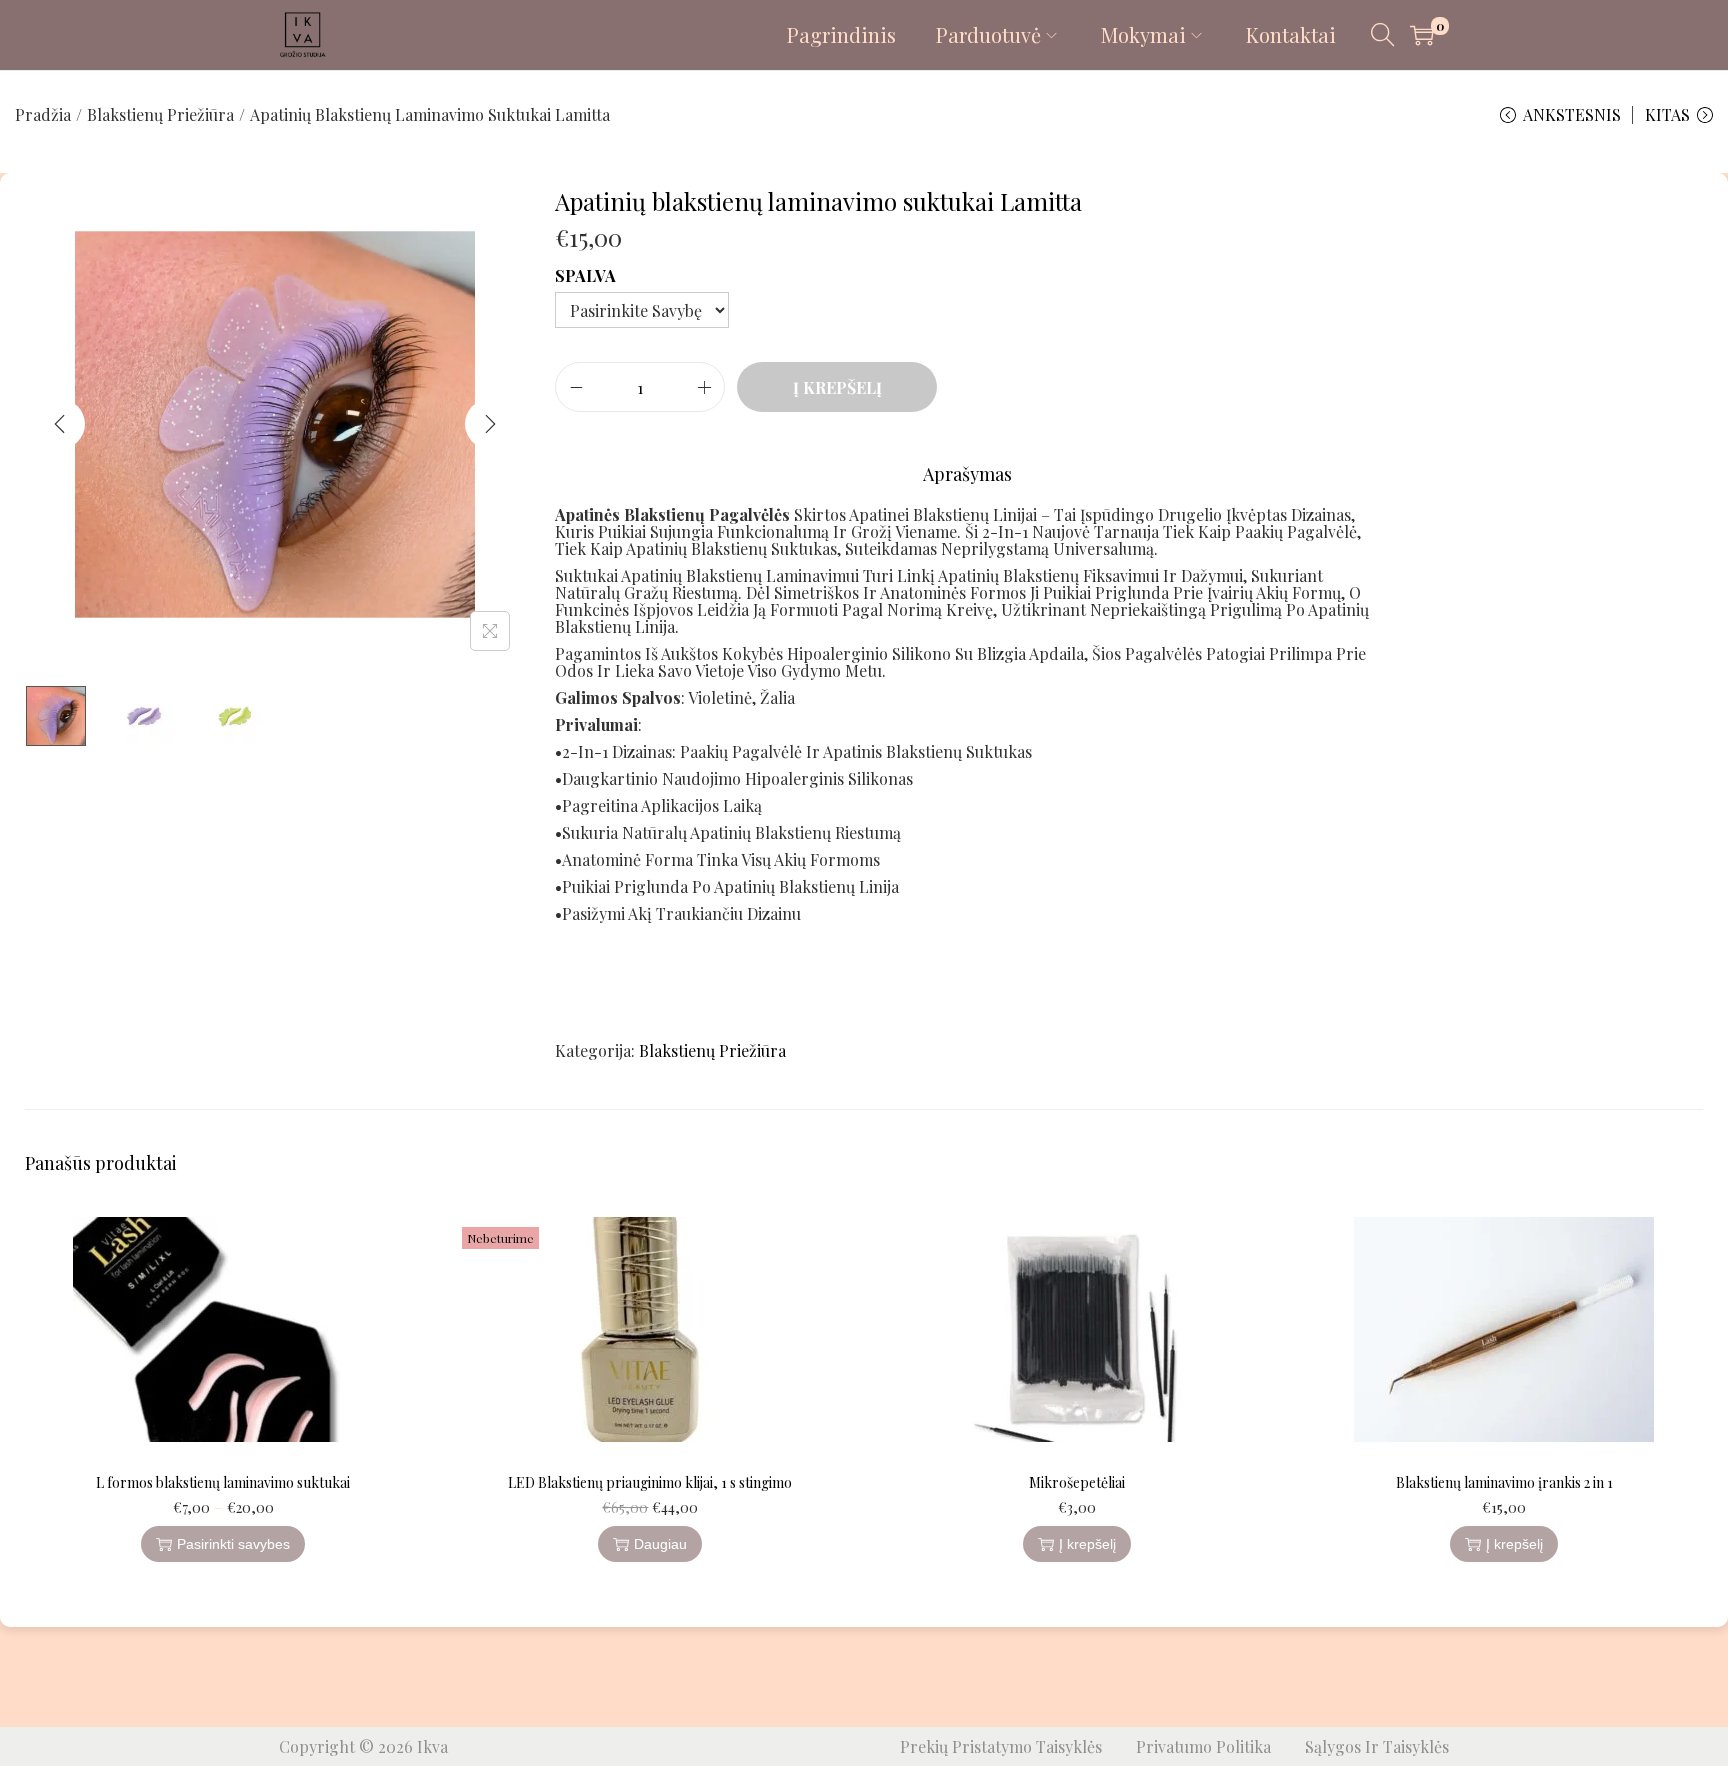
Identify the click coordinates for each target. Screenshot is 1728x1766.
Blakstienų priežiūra (160, 114)
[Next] (490, 424)
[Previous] (60, 424)
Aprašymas (967, 474)
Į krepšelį (837, 387)
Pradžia (43, 114)
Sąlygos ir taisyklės (1377, 1746)
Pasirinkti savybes (233, 1544)
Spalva (585, 275)
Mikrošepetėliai (1077, 1482)
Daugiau (660, 1544)
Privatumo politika (1203, 1746)
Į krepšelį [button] (1087, 1544)
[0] (1422, 35)
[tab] (967, 474)
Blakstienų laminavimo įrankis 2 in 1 (1504, 1482)
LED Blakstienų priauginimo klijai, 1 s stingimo (650, 1482)
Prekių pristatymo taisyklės (1001, 1746)
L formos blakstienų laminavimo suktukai (223, 1482)
